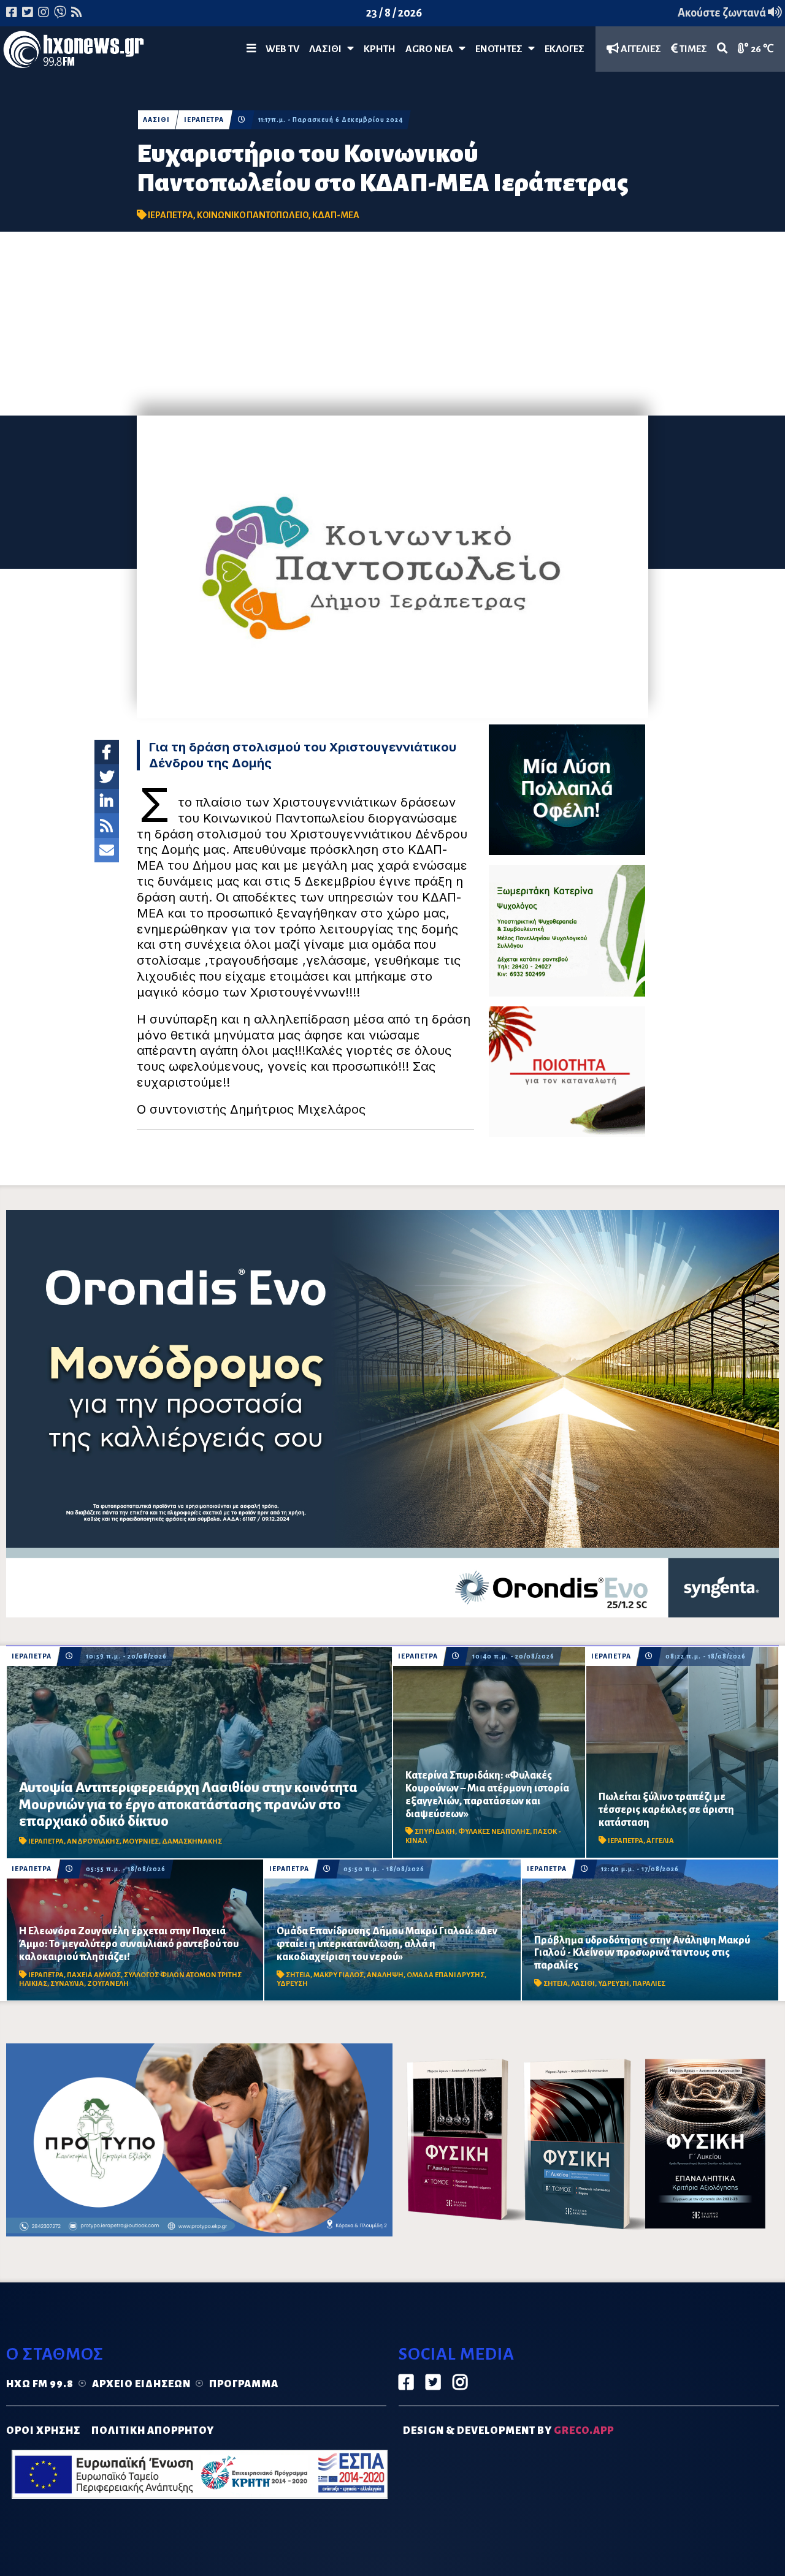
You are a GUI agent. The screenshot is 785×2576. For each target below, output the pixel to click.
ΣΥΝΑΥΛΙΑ (67, 1984)
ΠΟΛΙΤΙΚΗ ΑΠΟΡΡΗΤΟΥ (153, 2431)
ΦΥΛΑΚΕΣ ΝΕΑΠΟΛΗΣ (494, 1832)
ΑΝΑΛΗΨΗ (385, 1975)
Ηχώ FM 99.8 (40, 2384)
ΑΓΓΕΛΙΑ (660, 1841)
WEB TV (282, 49)
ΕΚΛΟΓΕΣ (565, 49)
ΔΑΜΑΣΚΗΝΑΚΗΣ (192, 1841)
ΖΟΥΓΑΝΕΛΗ (108, 1984)
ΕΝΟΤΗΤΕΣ (502, 49)
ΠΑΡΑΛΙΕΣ (649, 1984)
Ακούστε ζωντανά (723, 13)
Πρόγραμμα (244, 2384)
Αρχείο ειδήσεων (141, 2384)
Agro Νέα (432, 49)
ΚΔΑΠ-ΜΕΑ (336, 215)
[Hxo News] (74, 52)
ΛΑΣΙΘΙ (156, 120)
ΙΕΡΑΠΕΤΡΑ (204, 120)
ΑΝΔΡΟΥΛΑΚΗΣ (93, 1841)
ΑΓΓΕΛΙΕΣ (640, 49)
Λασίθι (328, 49)
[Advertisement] (392, 324)
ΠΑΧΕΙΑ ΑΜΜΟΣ (94, 1975)
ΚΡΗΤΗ (380, 49)
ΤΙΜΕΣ (692, 49)
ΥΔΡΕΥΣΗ (292, 1984)
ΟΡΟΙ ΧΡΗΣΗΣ (43, 2431)
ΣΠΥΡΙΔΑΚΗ (435, 1832)
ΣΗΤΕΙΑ (298, 1975)
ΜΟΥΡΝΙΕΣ (141, 1841)
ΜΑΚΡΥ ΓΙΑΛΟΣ (339, 1975)
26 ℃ (761, 49)
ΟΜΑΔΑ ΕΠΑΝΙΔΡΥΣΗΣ (446, 1975)
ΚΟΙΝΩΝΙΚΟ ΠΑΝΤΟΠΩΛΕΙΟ (253, 215)
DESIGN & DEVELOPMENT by (508, 2431)
